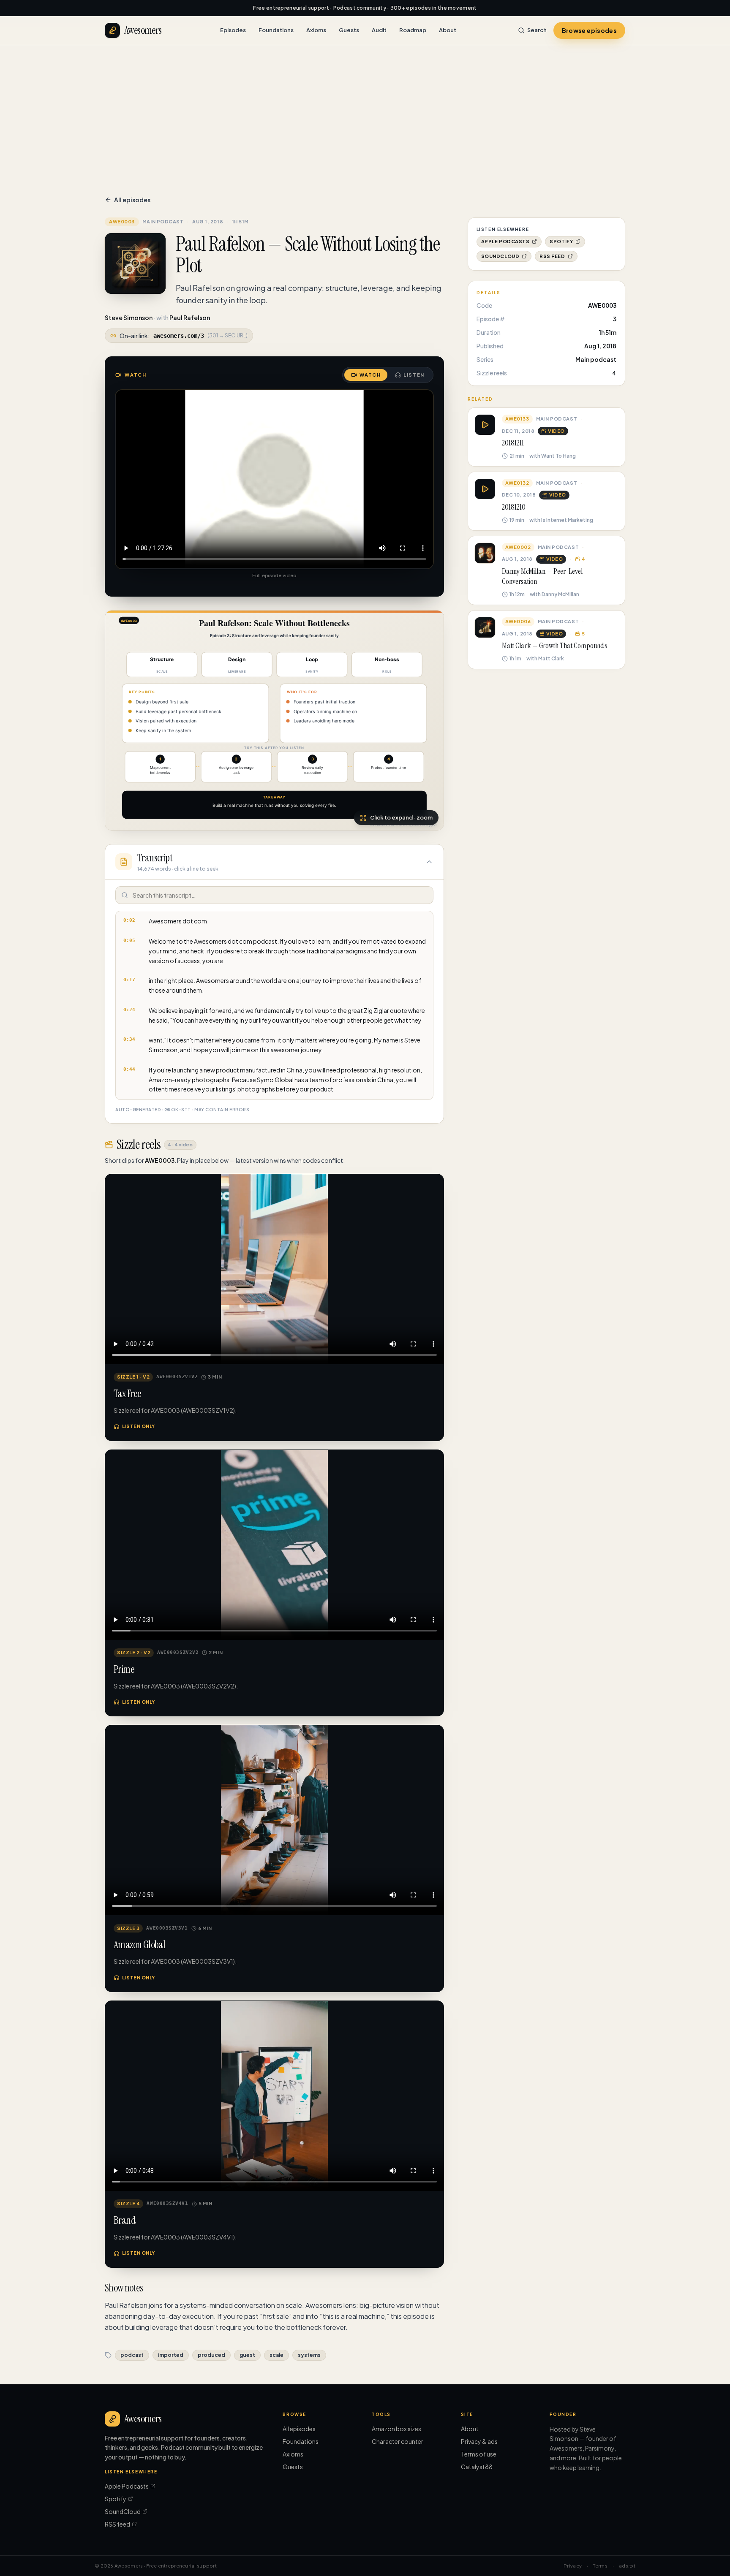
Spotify (561, 241)
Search (537, 30)
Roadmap (413, 30)
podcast (132, 2355)
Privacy (573, 2566)
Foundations (276, 30)
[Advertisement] (365, 109)
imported (171, 2355)
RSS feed (552, 256)
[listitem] (274, 921)
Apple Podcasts (505, 241)
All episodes (132, 200)
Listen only (139, 1426)
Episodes (233, 30)
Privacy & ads (479, 2441)
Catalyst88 (477, 2467)
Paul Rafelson (190, 318)
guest (247, 2355)
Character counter (398, 2441)
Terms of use (479, 2454)
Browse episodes (589, 30)
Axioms (316, 30)
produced (211, 2355)
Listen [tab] (414, 375)
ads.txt (627, 2566)
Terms (600, 2566)
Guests (349, 30)
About (448, 30)
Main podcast (163, 221)
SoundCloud (500, 256)
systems (309, 2355)
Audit (379, 30)
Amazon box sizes (396, 2429)
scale (276, 2355)
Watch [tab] (370, 375)
